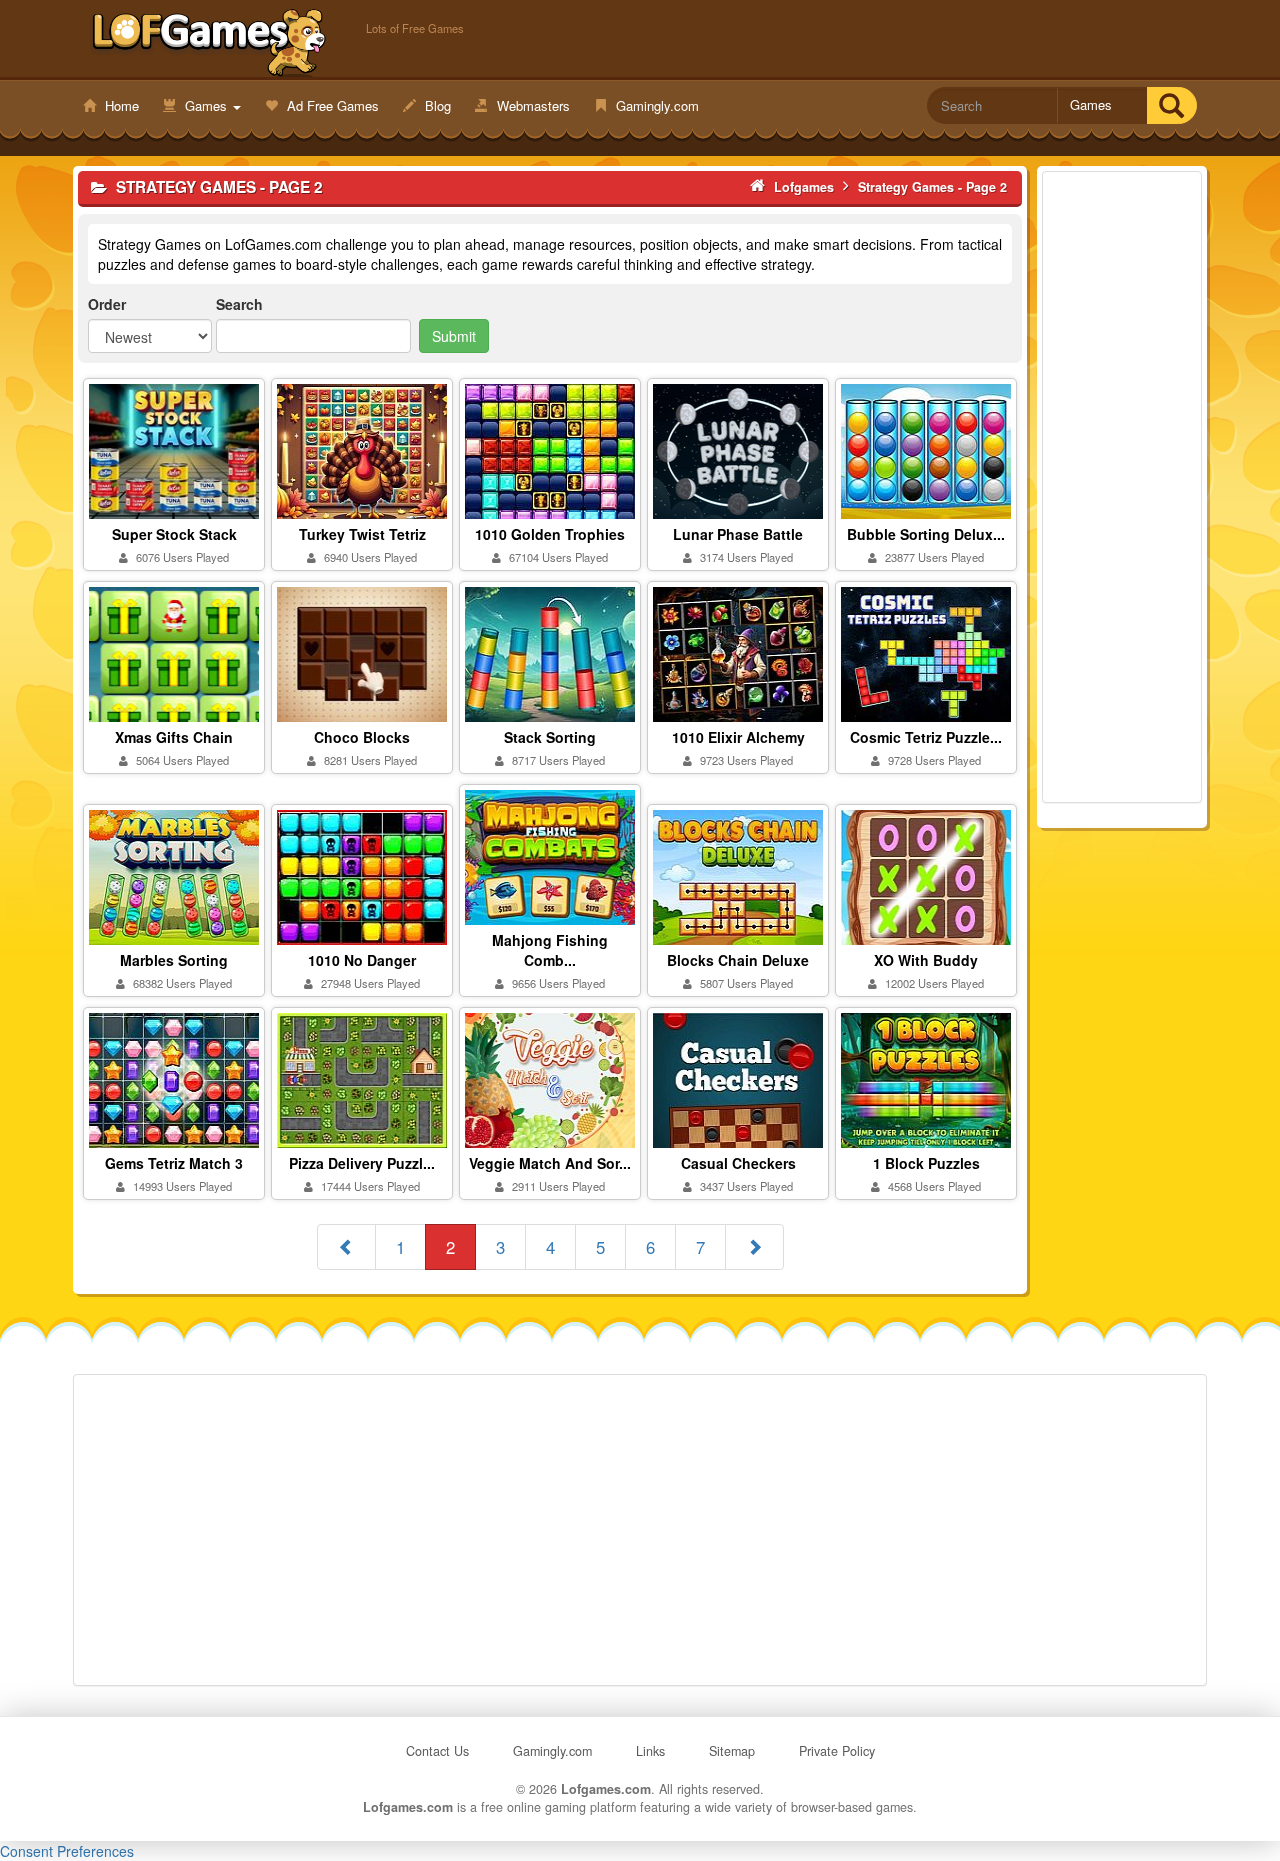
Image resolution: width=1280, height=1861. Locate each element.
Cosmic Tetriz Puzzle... (926, 737)
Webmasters (531, 105)
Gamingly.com (655, 105)
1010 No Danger (362, 960)
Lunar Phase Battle (738, 534)
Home (120, 105)
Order (107, 304)
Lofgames (209, 41)
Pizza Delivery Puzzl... (362, 1163)
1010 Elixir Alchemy (738, 737)
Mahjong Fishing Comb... (550, 950)
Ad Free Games (331, 105)
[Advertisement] (1122, 487)
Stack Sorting (550, 737)
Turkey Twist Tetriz (362, 534)
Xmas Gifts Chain (174, 737)
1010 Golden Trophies (550, 534)
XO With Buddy (926, 960)
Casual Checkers (738, 1163)
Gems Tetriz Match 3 (174, 1163)
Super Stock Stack (174, 534)
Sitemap (732, 1751)
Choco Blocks (362, 737)
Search (239, 304)
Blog (436, 105)
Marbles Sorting (174, 960)
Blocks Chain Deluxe (738, 960)
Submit (454, 336)
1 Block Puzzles (926, 1163)
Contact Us (437, 1751)
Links (650, 1751)
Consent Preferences (67, 1851)
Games (206, 105)
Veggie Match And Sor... (550, 1163)
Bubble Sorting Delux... (926, 534)
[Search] (1171, 105)
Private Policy (837, 1751)
